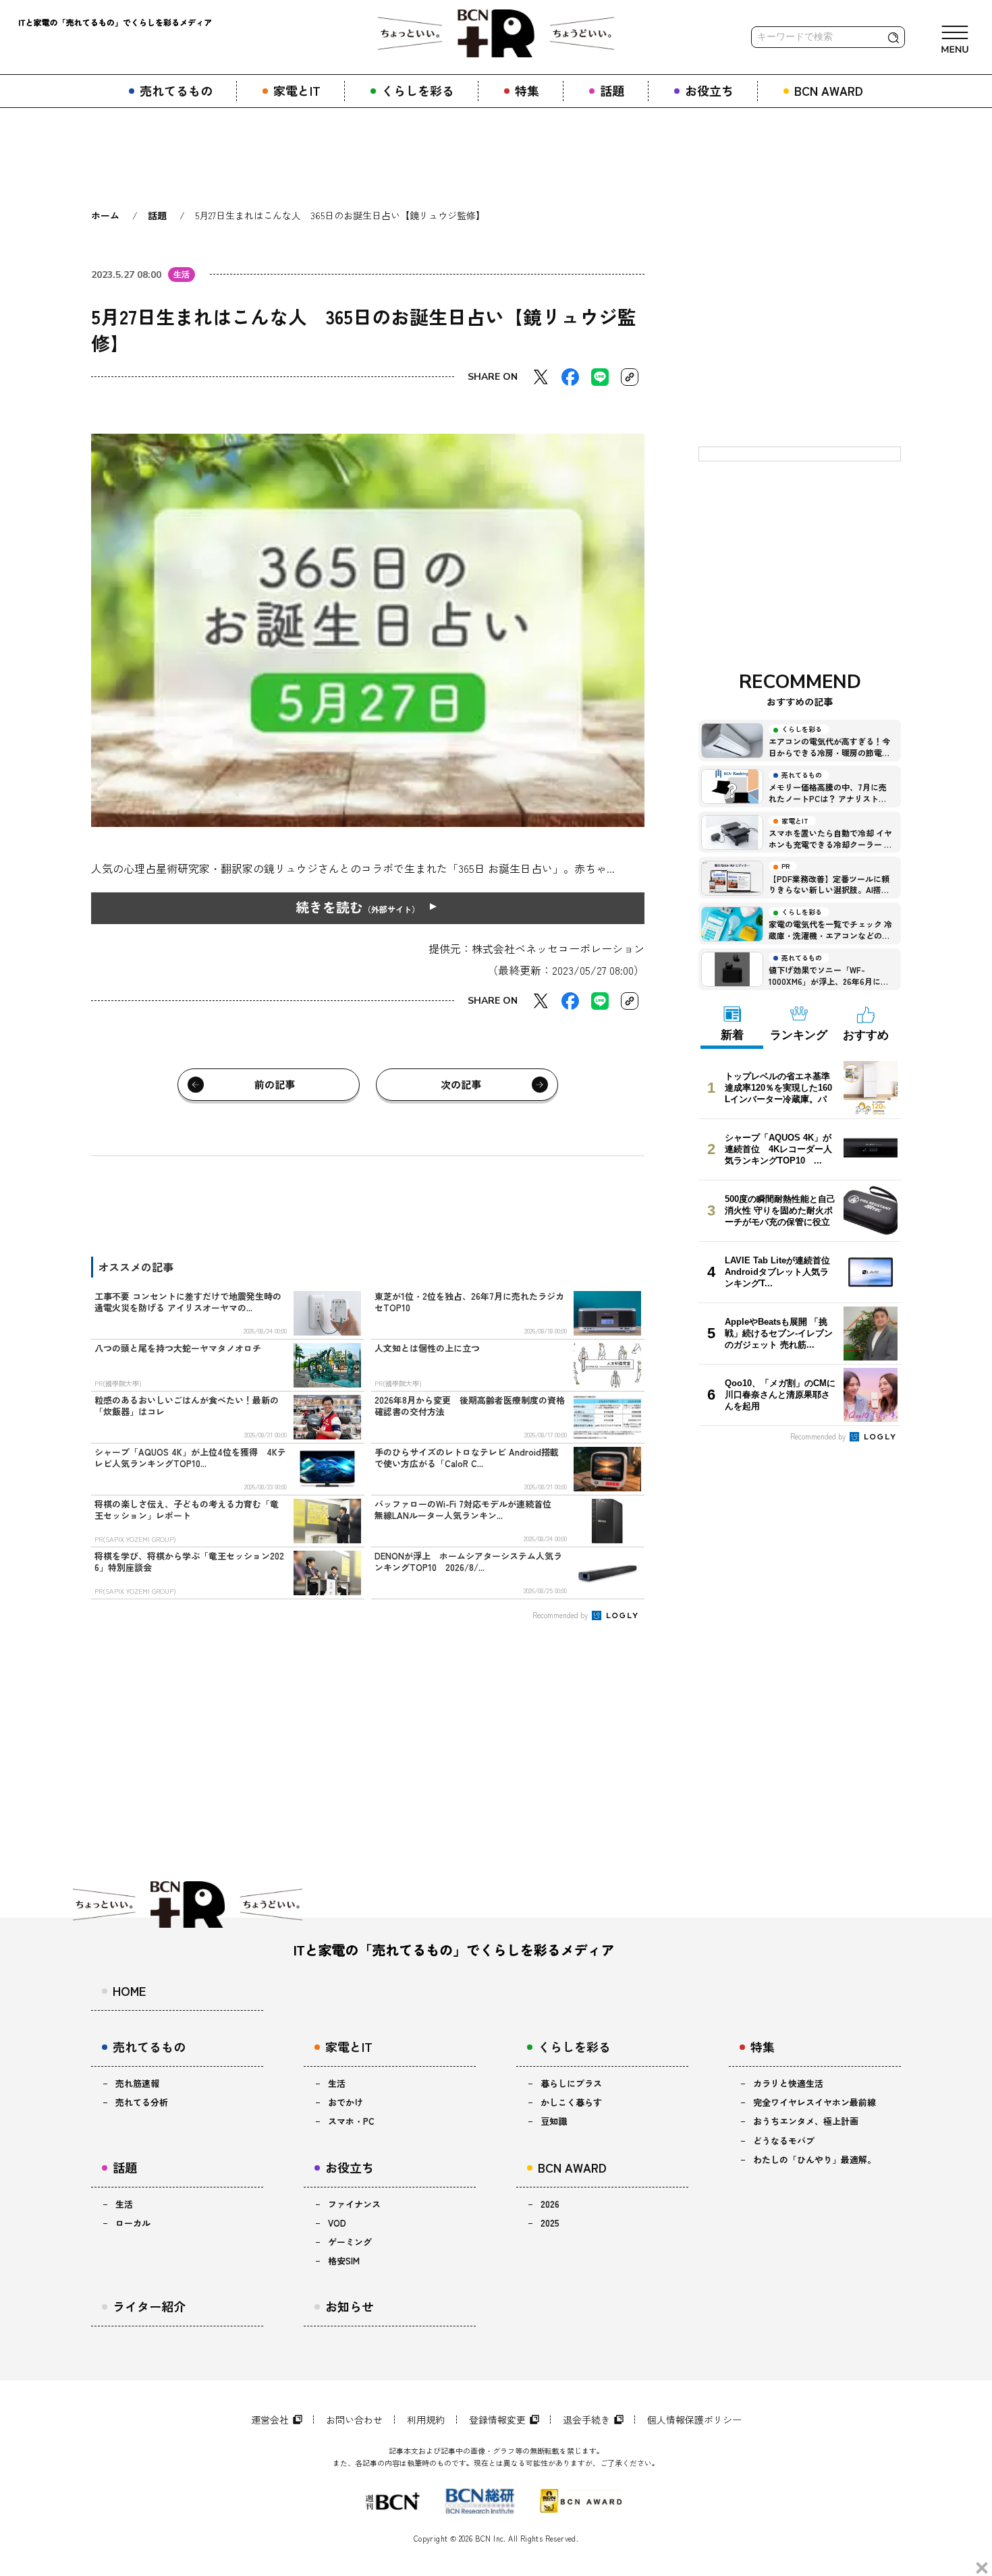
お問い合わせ (354, 2420)
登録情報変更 (497, 2420)
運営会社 (270, 2420)
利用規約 (426, 2420)
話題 (157, 215)
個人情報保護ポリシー (694, 2420)
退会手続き (586, 2420)
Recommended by (561, 1615)
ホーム (105, 215)
